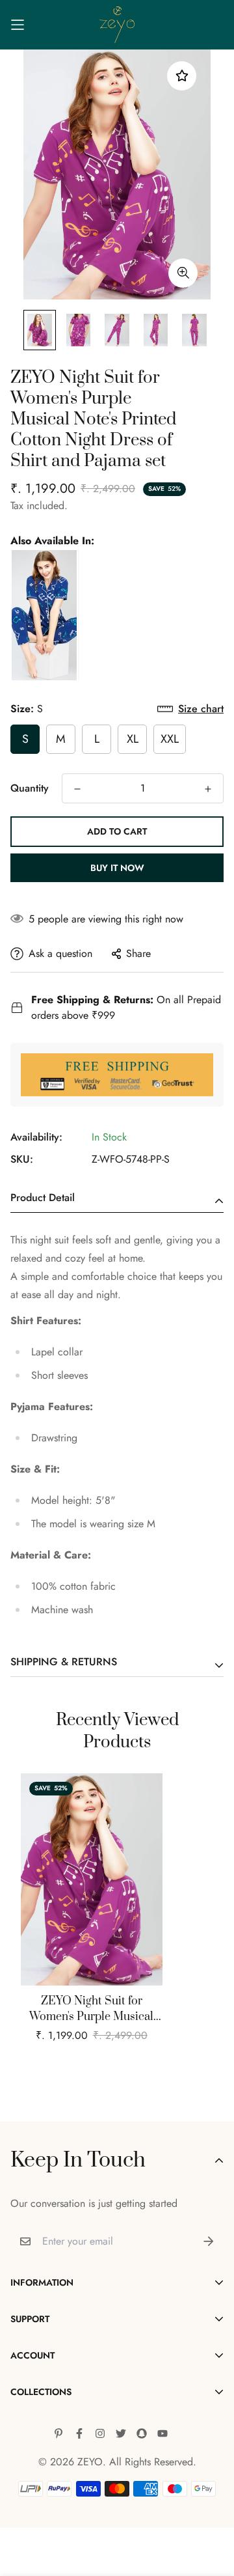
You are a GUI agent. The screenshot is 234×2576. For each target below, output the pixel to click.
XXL (170, 739)
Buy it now (117, 868)
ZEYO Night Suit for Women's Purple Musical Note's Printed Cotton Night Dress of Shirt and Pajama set (92, 2009)
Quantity (30, 788)
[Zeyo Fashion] (117, 25)
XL (133, 739)
